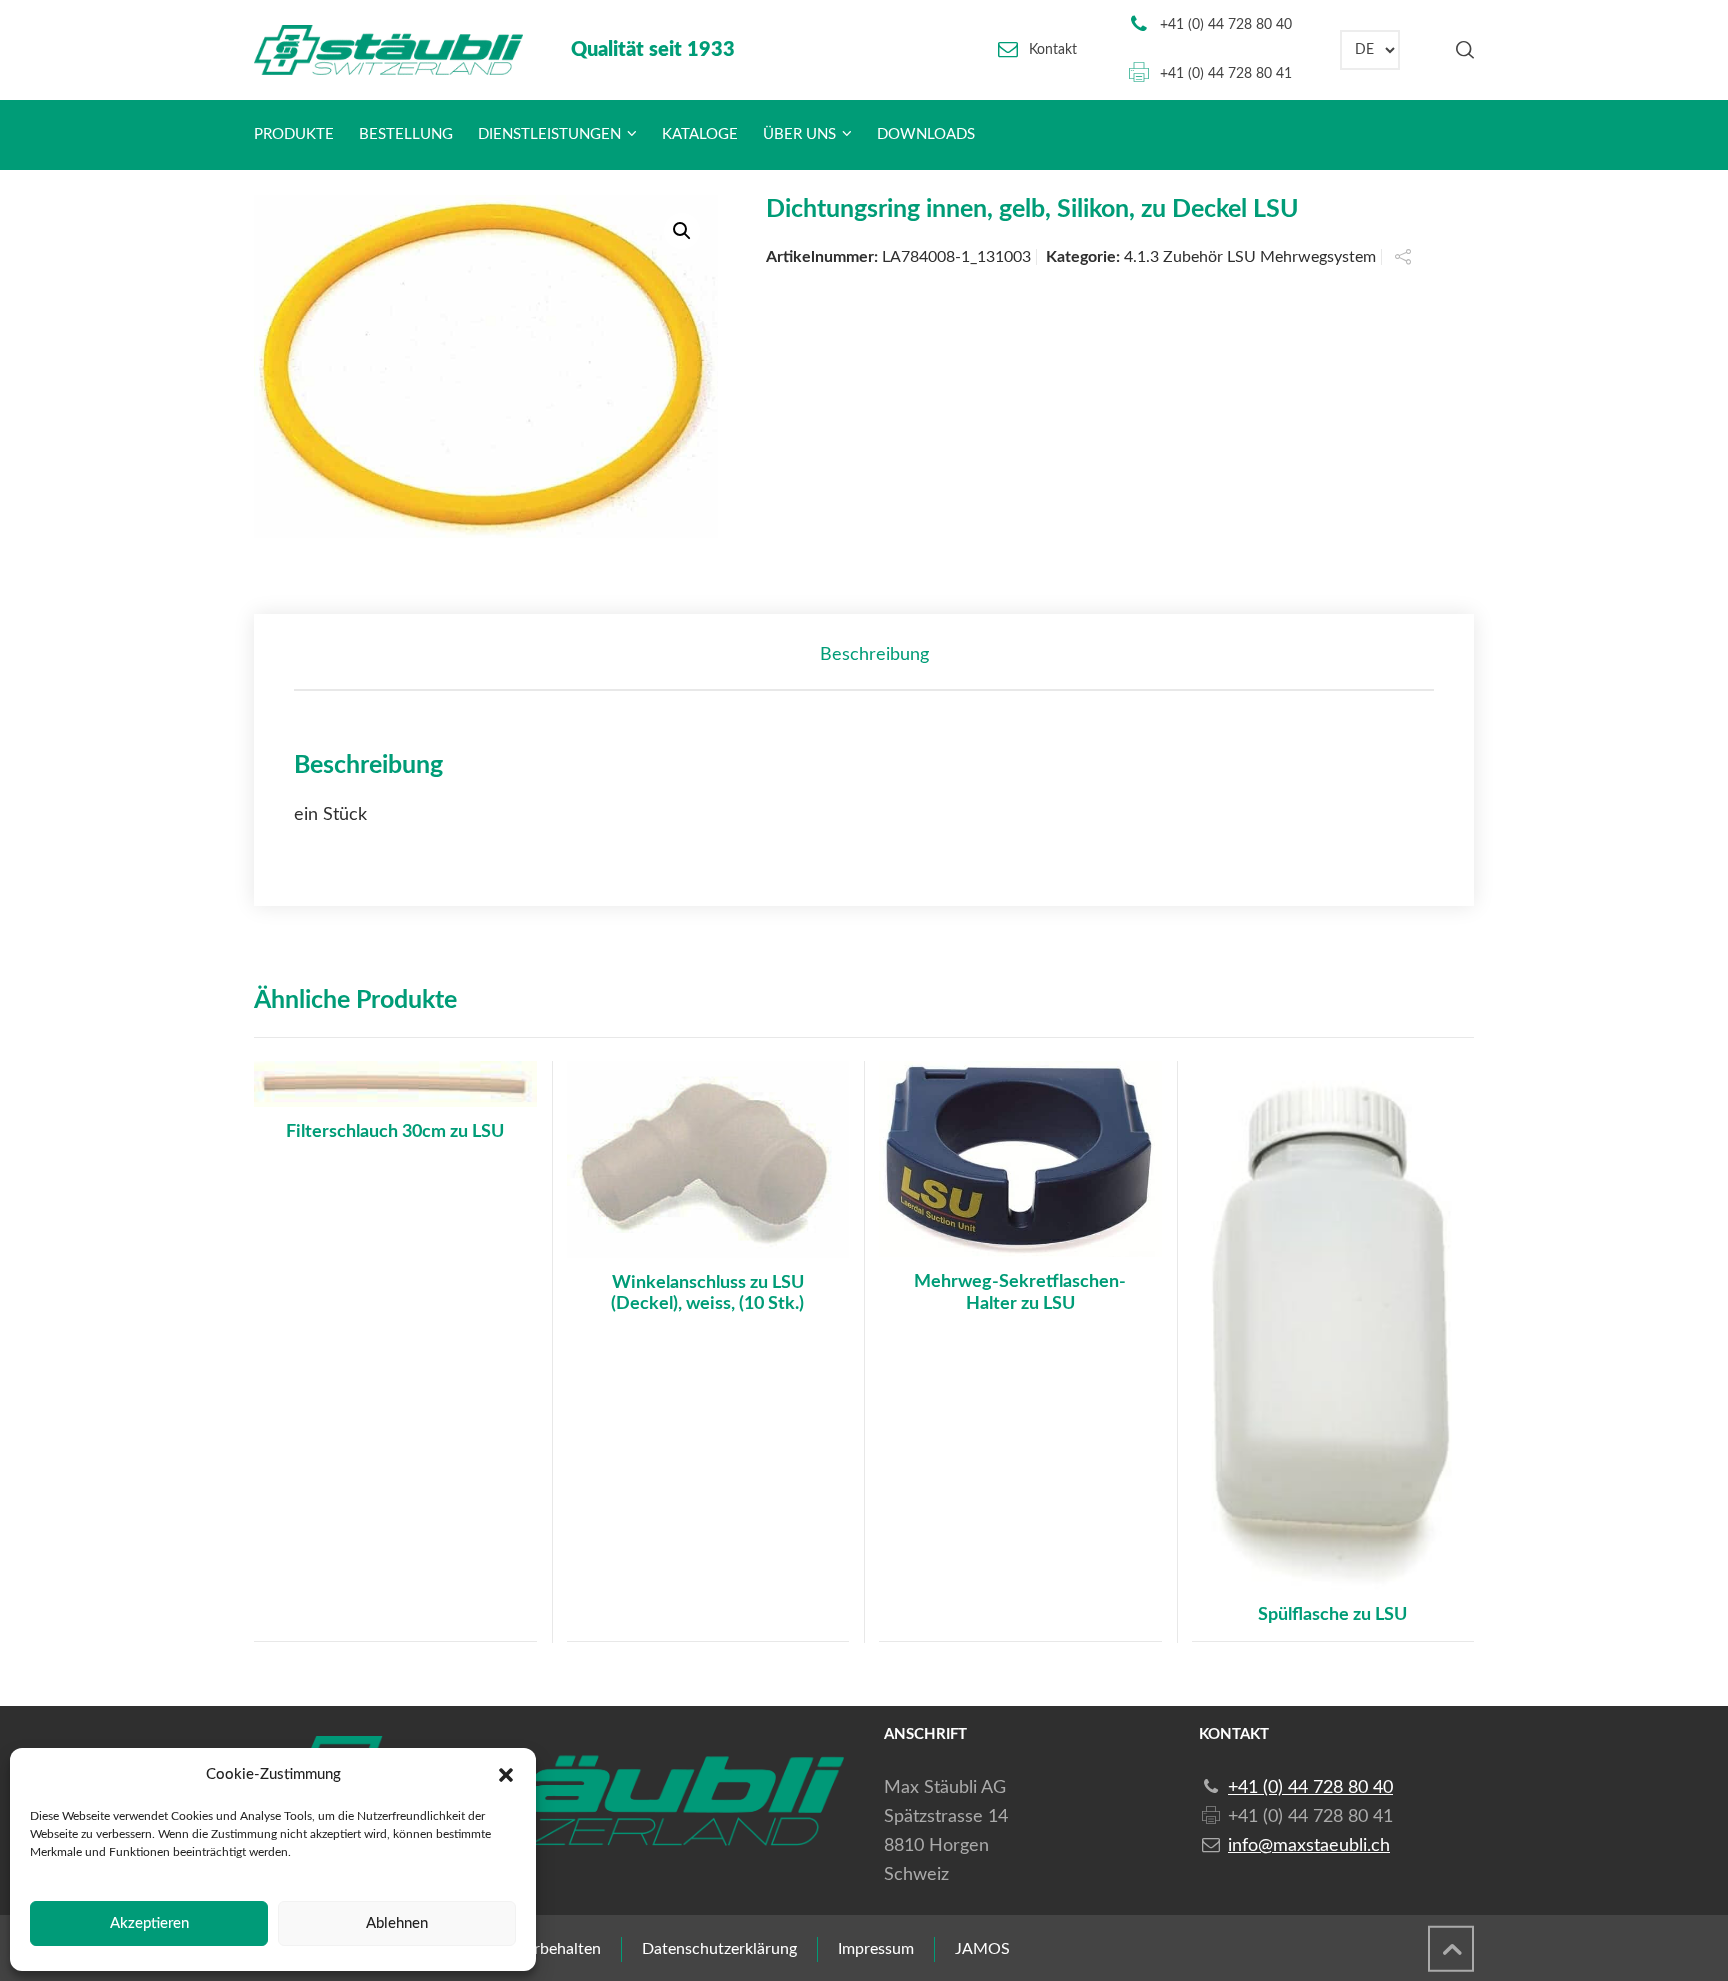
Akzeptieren (149, 1923)
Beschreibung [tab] (874, 655)
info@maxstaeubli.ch (1309, 1846)
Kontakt (1053, 50)
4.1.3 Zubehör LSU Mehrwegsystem (1250, 257)
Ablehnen (397, 1923)
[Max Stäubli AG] (388, 50)
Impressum (876, 1949)
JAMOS (982, 1949)
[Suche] (1461, 50)
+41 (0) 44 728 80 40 (1226, 25)
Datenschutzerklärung (719, 1949)
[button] (506, 1775)
